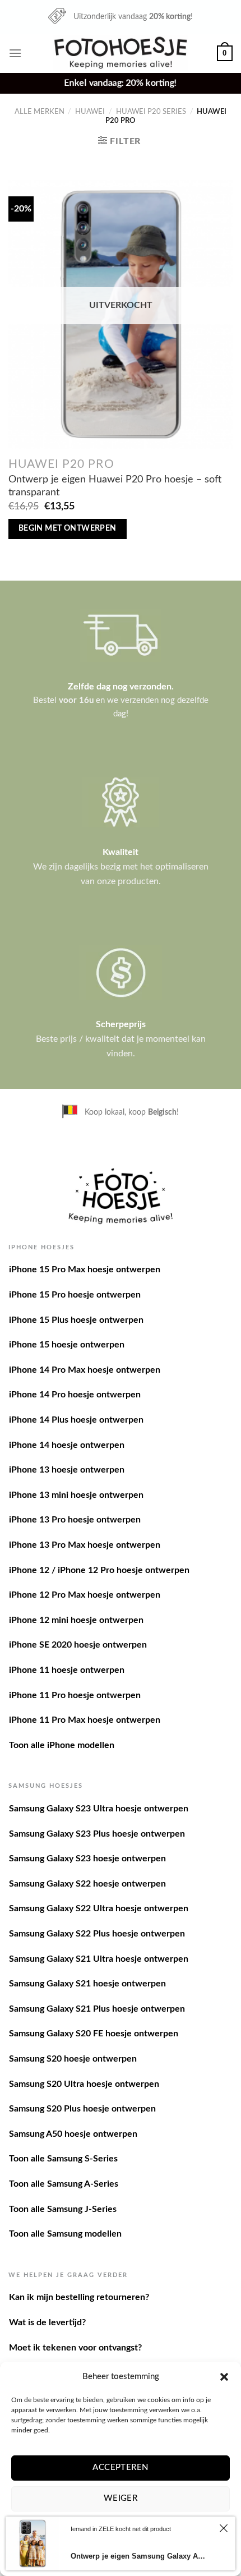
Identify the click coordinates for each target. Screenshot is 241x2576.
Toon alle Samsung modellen (65, 2234)
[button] (224, 2377)
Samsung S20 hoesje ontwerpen (73, 2059)
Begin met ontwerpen (68, 528)
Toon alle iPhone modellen (62, 1745)
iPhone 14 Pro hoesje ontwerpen (75, 1395)
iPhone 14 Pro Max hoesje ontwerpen (85, 1370)
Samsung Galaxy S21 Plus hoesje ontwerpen (97, 2009)
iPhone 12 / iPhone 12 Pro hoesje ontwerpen (99, 1570)
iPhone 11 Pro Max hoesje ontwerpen (85, 1720)
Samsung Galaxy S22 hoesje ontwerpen (87, 1884)
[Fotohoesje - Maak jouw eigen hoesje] (121, 53)
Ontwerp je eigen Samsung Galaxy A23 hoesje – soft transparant (139, 2556)
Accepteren (121, 2467)
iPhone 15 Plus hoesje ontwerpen (76, 1320)
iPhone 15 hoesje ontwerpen (67, 1345)
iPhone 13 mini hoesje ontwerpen (76, 1495)
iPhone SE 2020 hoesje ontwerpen (78, 1645)
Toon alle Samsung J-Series (63, 2209)
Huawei (90, 112)
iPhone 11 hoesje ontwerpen (67, 1670)
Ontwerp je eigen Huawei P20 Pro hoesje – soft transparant (115, 486)
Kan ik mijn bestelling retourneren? (79, 2297)
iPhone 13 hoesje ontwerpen (67, 1470)
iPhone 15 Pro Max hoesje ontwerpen (85, 1269)
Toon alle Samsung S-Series (63, 2159)
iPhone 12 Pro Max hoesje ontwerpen (85, 1595)
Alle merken (40, 112)
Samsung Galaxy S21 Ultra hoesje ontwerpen (99, 1959)
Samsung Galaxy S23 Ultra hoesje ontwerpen (99, 1809)
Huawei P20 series (151, 112)
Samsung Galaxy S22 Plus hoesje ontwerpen (97, 1934)
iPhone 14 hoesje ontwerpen (67, 1445)
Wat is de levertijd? (47, 2322)
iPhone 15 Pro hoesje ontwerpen (75, 1295)
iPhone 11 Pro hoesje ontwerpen (75, 1695)
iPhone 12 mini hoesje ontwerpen (76, 1620)
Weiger (121, 2498)
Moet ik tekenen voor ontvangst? (75, 2348)
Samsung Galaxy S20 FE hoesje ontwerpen (94, 2034)
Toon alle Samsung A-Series (64, 2184)
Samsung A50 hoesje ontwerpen (73, 2134)
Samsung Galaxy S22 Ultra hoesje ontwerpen (99, 1908)
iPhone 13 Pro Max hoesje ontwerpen (85, 1545)
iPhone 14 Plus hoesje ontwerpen (76, 1420)
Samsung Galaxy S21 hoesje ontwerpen (87, 1984)
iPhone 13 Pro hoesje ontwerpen (75, 1520)
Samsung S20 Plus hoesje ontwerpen (82, 2109)
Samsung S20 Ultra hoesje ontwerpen (84, 2084)
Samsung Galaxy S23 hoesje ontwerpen (87, 1859)
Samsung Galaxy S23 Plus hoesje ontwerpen (97, 1834)
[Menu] (15, 53)
